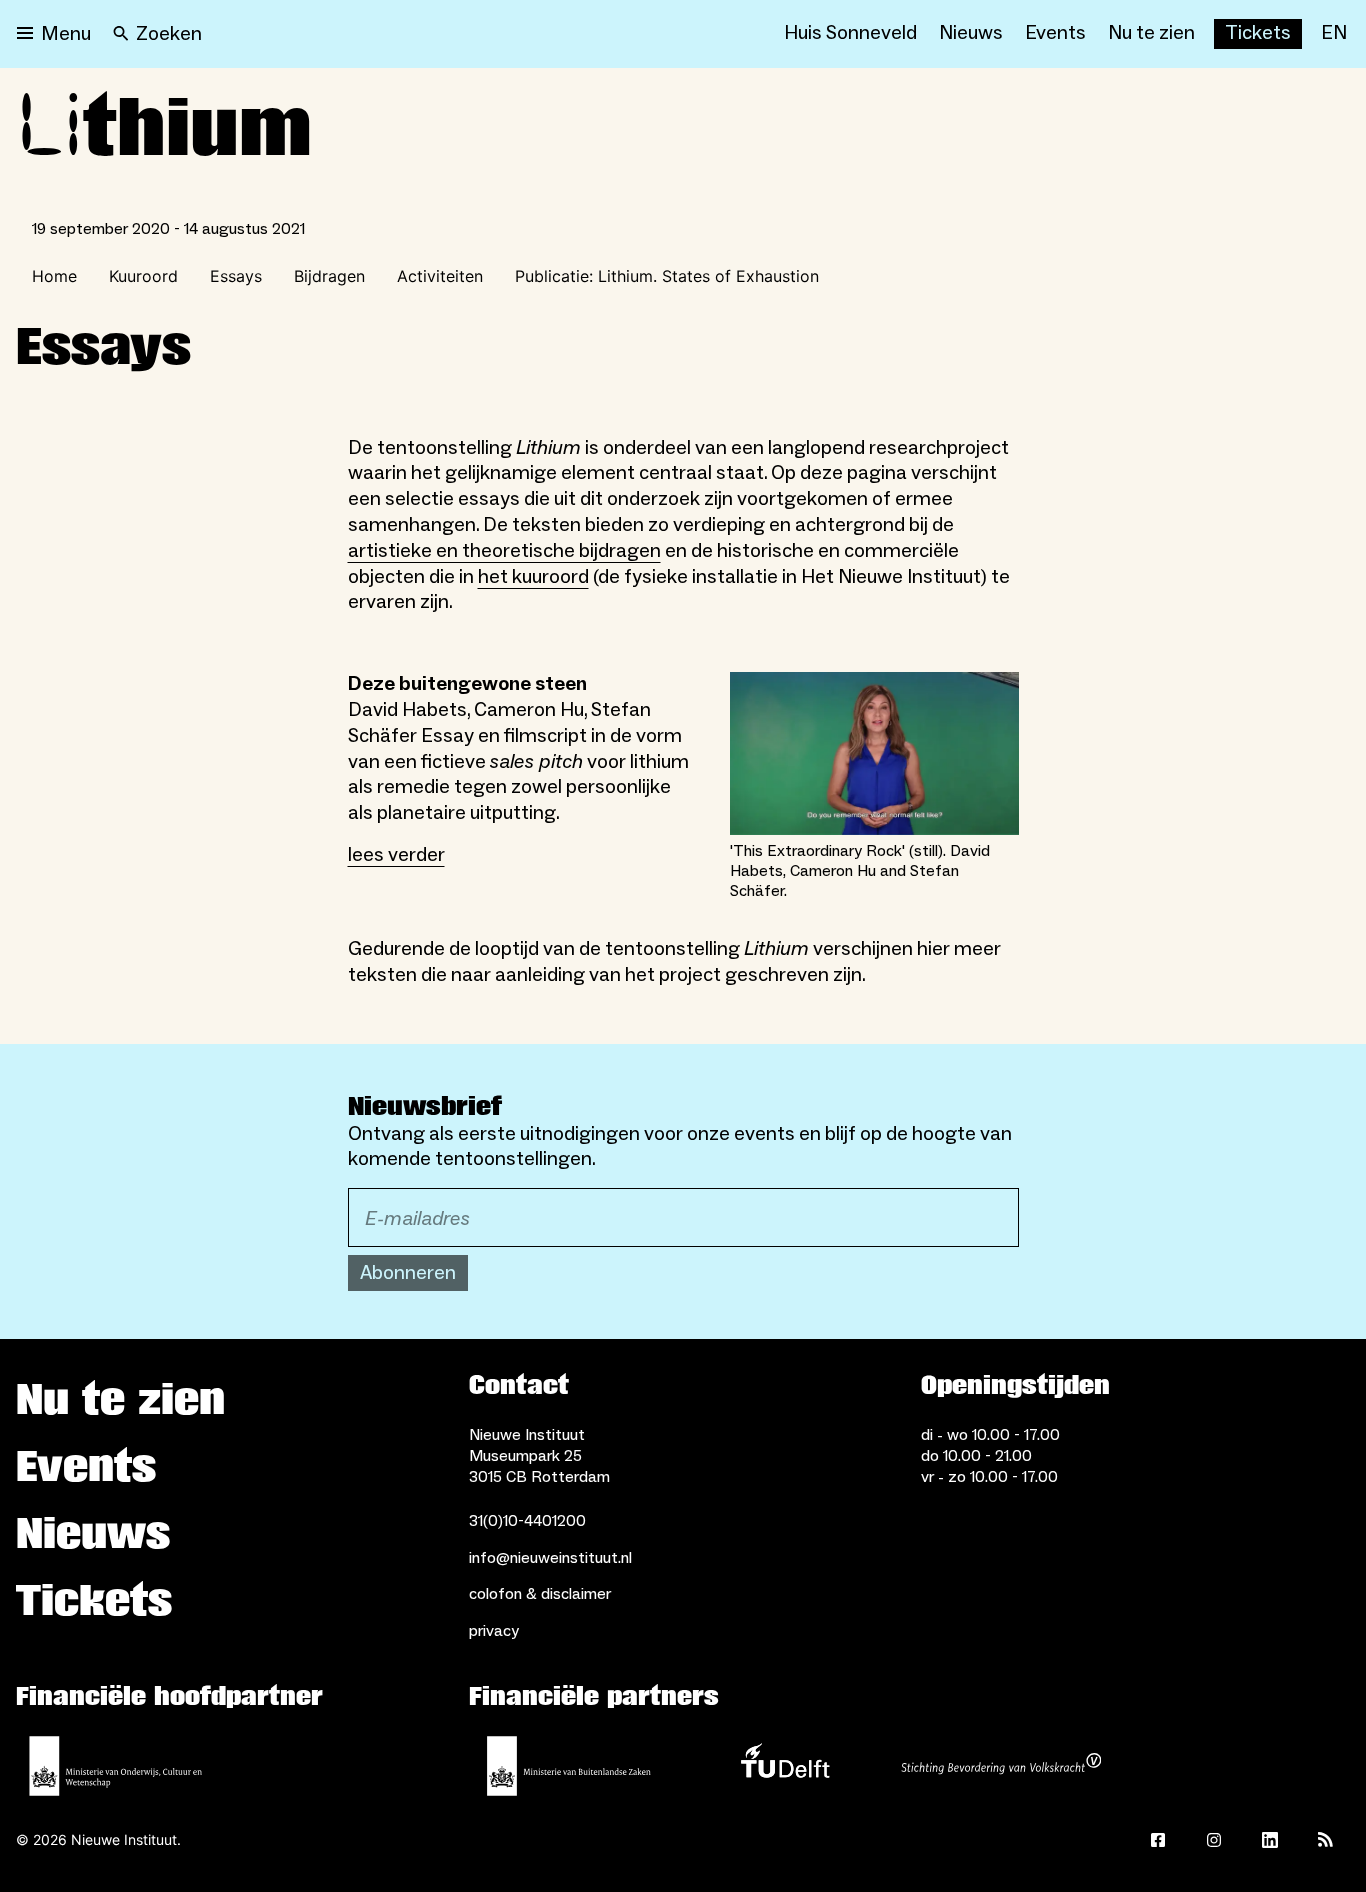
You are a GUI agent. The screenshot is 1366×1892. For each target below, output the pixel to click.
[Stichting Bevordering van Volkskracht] (1001, 1766)
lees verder (396, 855)
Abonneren (408, 1273)
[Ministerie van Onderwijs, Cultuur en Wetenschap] (116, 1766)
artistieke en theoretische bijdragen (504, 551)
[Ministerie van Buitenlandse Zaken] (569, 1766)
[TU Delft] (785, 1766)
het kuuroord (533, 577)
